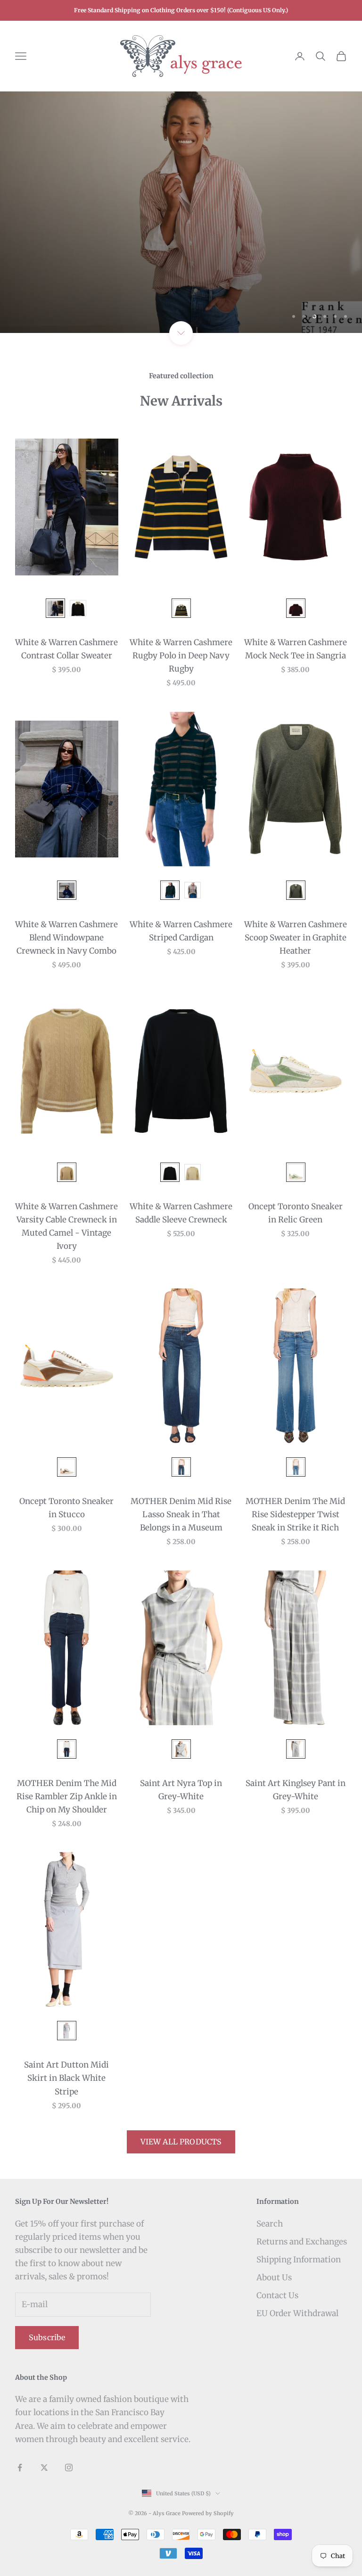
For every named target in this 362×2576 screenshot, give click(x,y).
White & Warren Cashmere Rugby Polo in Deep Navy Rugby (181, 656)
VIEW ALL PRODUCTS (181, 2142)
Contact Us (277, 2295)
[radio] (54, 608)
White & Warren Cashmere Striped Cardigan (181, 931)
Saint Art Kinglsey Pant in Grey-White (296, 1790)
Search (270, 2224)
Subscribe (47, 2337)
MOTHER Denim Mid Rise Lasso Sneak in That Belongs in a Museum (181, 1514)
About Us (274, 2277)
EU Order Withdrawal (297, 2313)
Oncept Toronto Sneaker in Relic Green (296, 1213)
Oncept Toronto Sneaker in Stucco (66, 1508)
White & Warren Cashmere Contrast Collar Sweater (66, 649)
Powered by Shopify (208, 2513)
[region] (181, 212)
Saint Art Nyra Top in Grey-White (181, 1790)
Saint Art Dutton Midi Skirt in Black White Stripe (66, 2078)
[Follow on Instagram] (69, 2468)
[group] (181, 212)
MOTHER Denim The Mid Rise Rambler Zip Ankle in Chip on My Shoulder (67, 1796)
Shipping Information (299, 2260)
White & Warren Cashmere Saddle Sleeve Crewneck (181, 1213)
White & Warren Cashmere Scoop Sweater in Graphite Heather (296, 938)
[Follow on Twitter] (44, 2468)
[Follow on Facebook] (20, 2468)
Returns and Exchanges (302, 2242)
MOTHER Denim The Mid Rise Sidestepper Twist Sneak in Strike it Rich (295, 1514)
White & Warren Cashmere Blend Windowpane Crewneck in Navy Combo (66, 938)
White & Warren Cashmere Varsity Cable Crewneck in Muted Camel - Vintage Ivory (66, 1226)
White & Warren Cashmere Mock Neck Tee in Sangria (296, 649)
